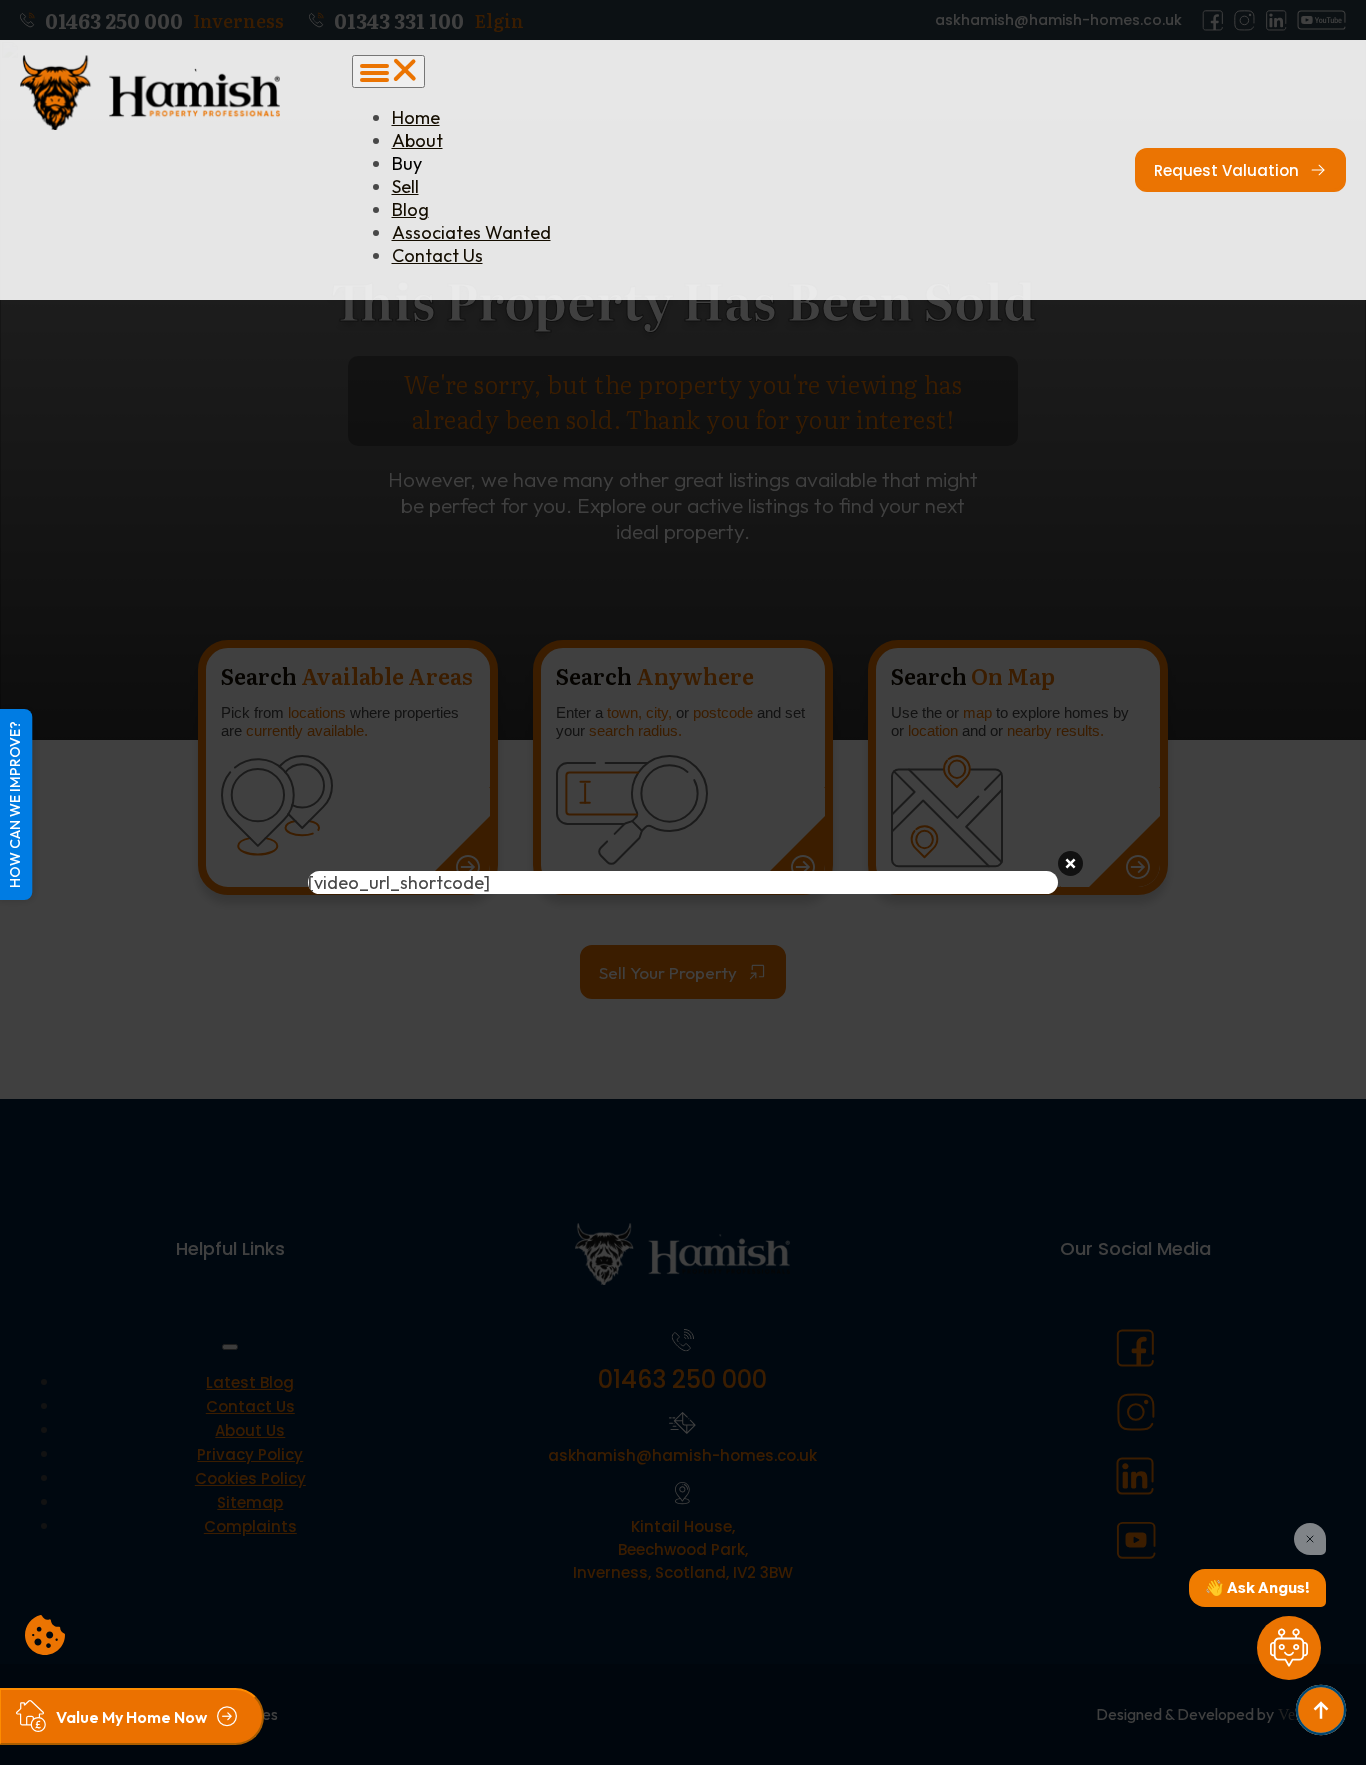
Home (416, 117)
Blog (410, 209)
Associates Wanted (471, 232)
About (417, 140)
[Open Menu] (388, 71)
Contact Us (437, 255)
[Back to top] (1321, 1710)
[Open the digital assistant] (1289, 1648)
